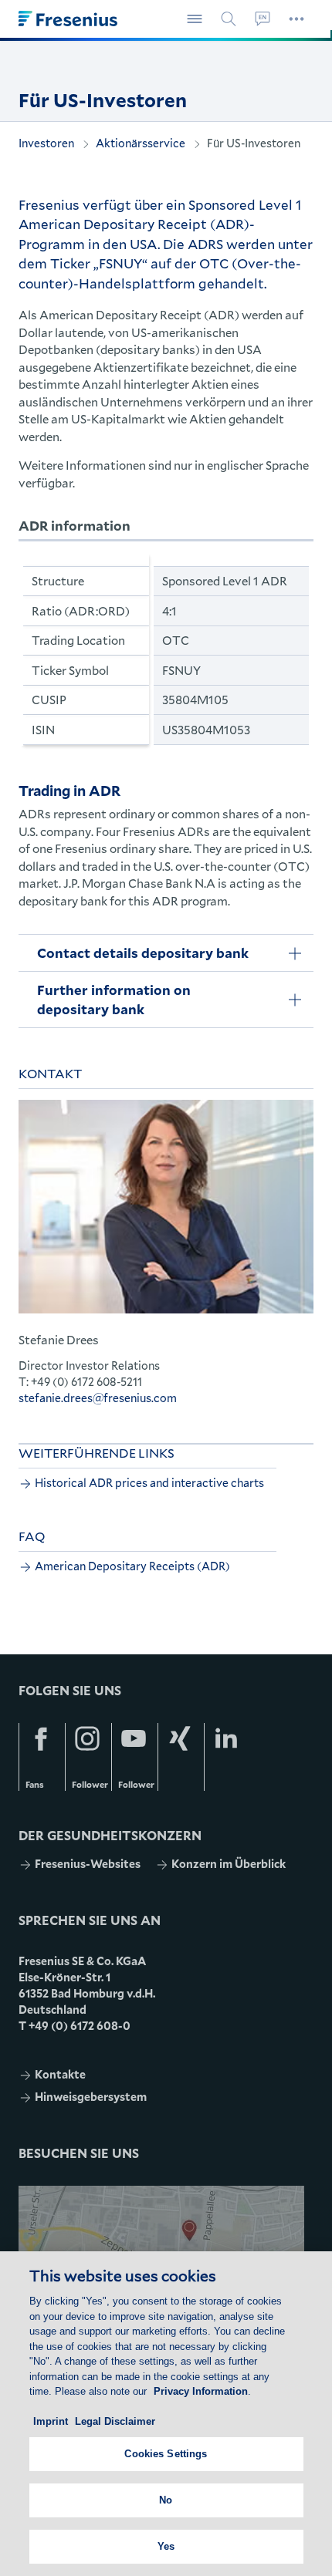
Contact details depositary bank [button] (143, 953)
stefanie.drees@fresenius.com (98, 1398)
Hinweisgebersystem (91, 2097)
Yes (166, 2546)
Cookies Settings (166, 2454)
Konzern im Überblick (229, 1864)
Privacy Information (201, 2391)
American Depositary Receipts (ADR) (132, 1566)
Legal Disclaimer (115, 2421)
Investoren (46, 143)
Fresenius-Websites (88, 1864)
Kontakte (60, 2074)
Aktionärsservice (141, 143)
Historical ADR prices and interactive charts (149, 1483)
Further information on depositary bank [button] (114, 1000)
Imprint (51, 2421)
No (166, 2500)
